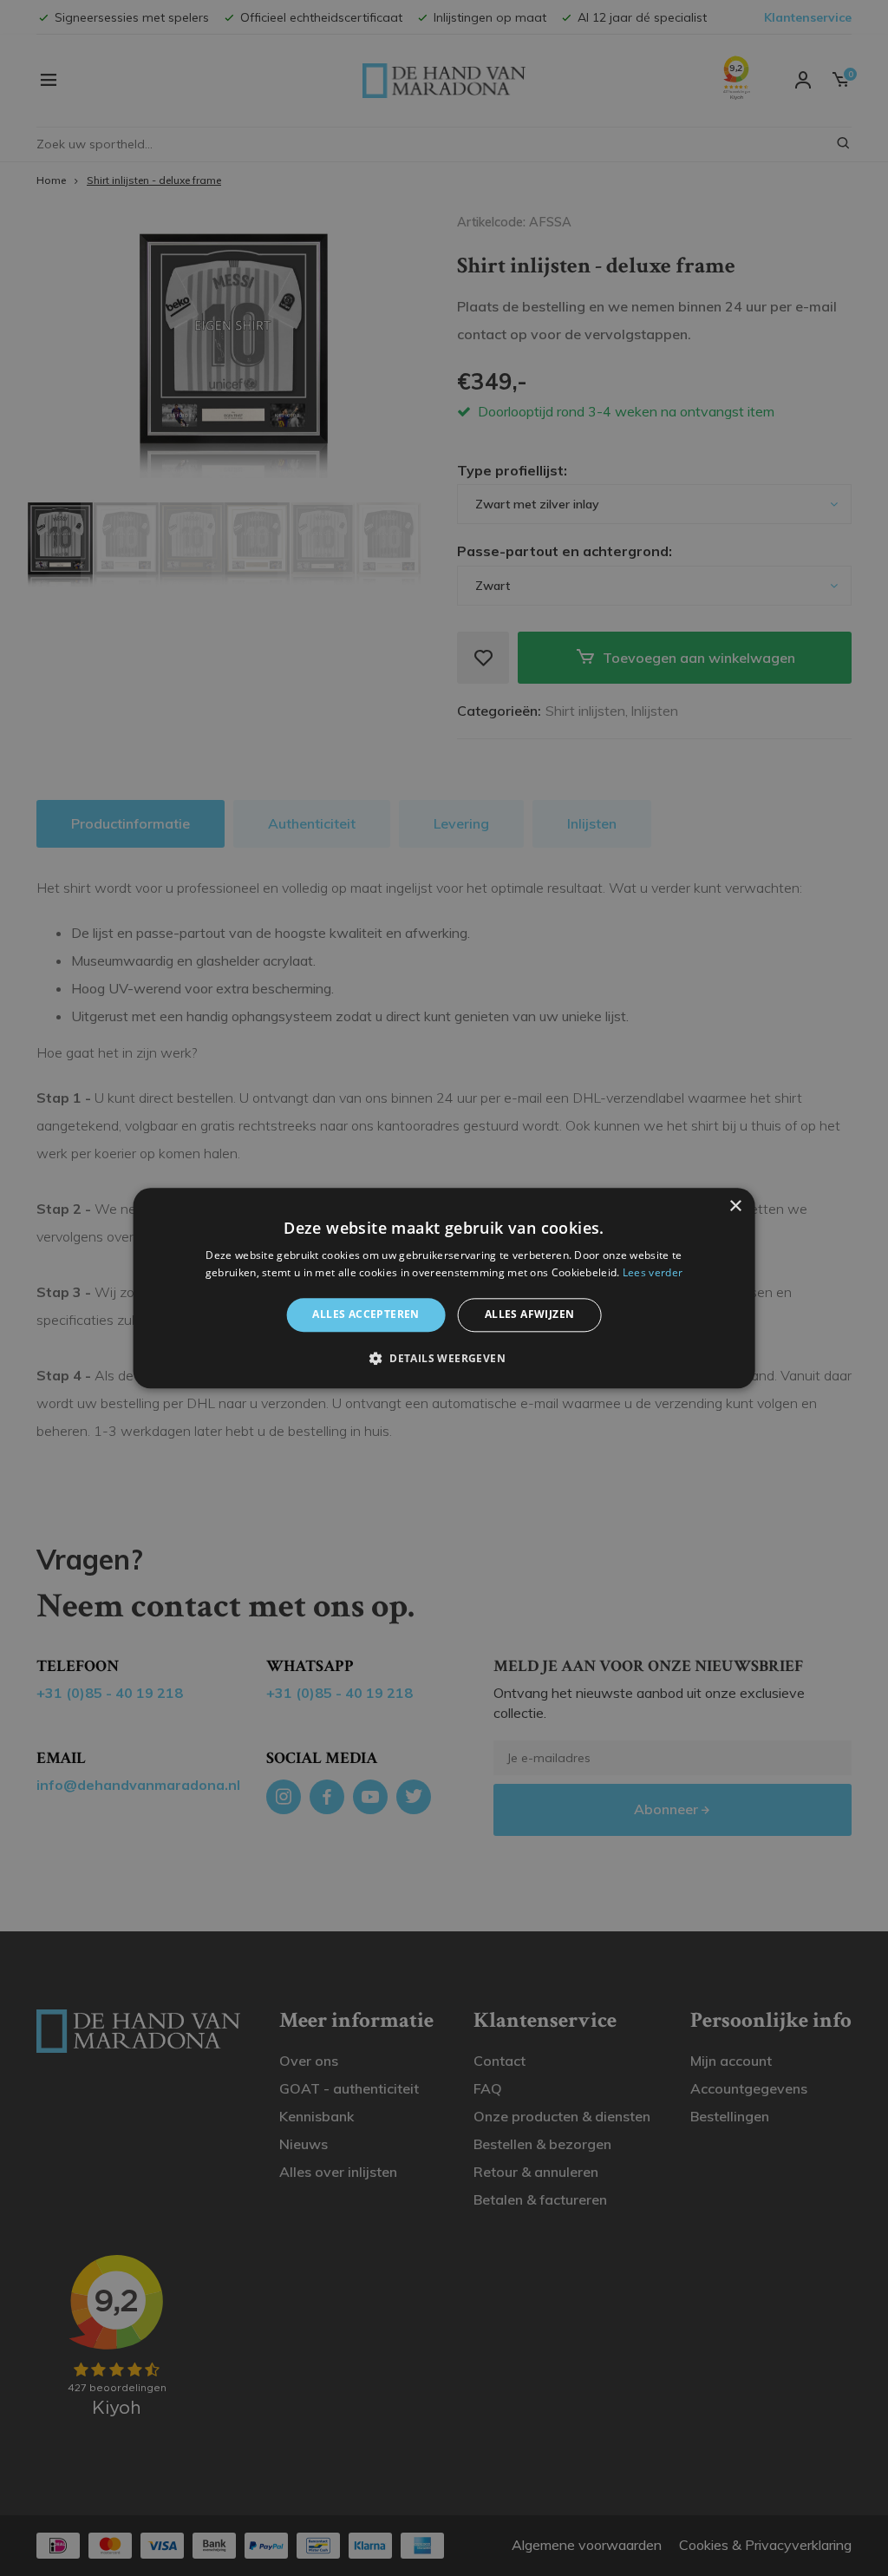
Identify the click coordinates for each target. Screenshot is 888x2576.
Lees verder (653, 1272)
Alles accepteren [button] (366, 1315)
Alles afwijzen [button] (530, 1315)
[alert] (444, 1288)
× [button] (735, 1206)
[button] (444, 1358)
